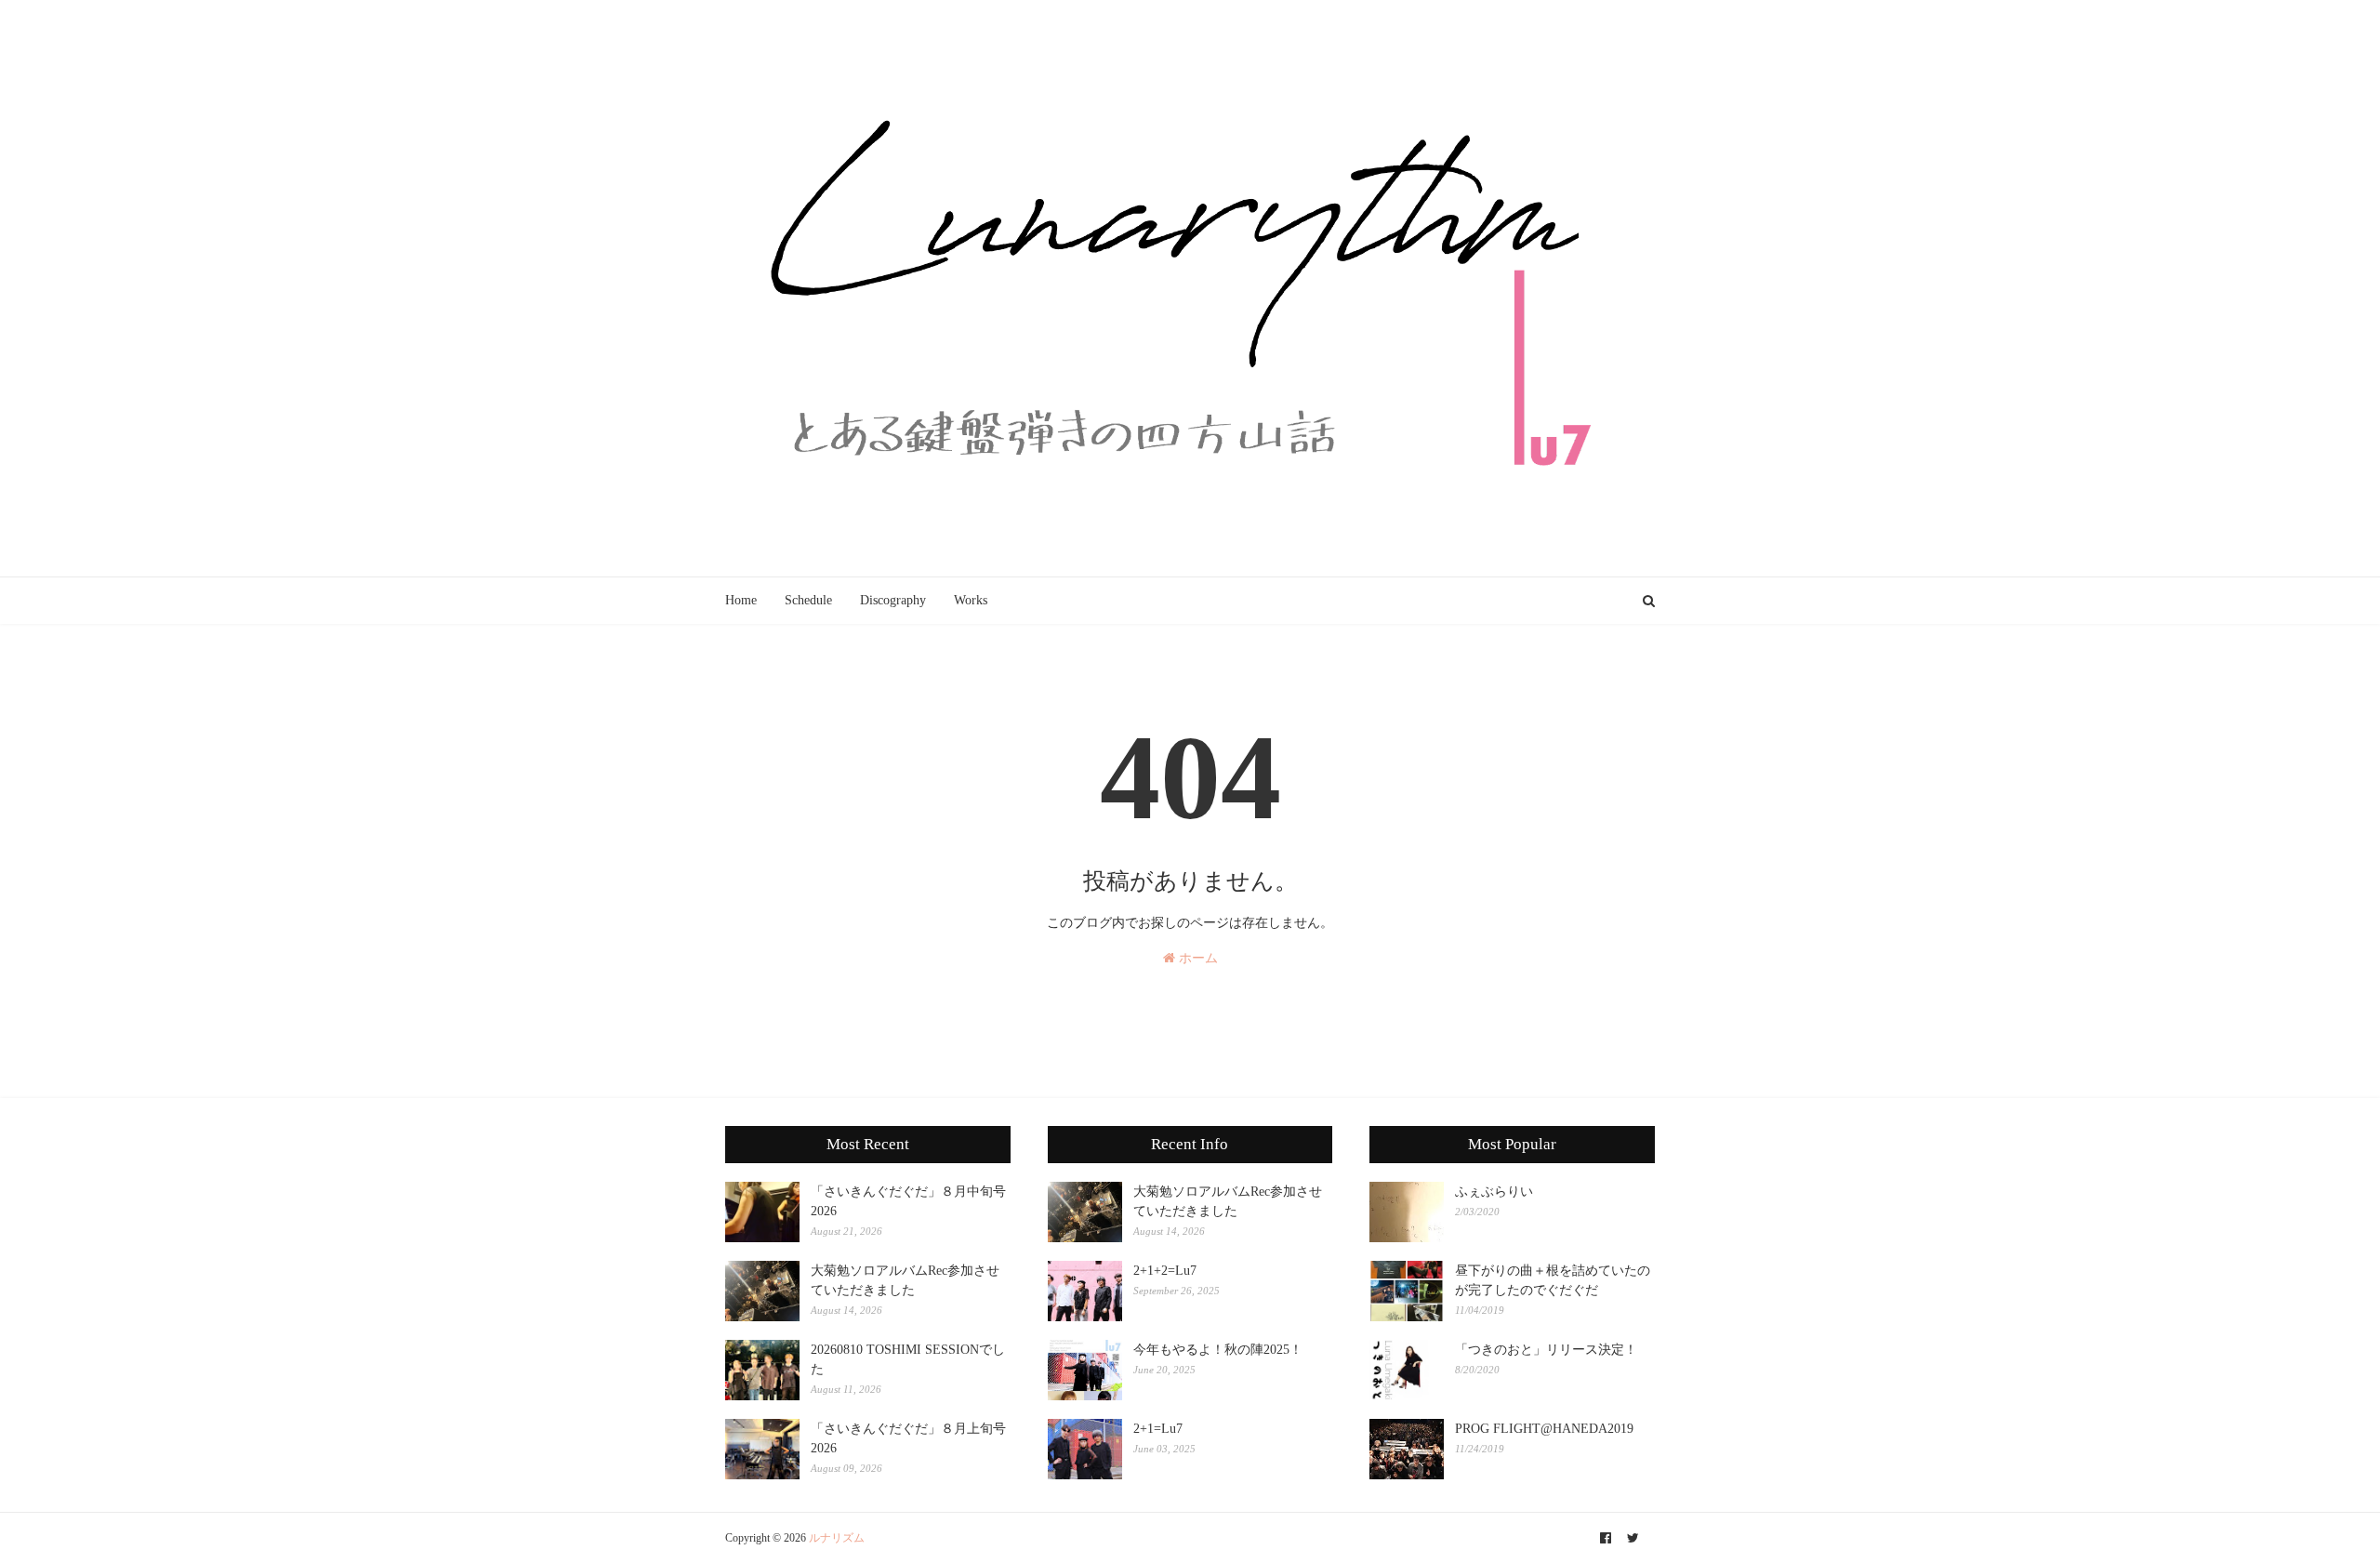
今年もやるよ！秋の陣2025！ (1218, 1350)
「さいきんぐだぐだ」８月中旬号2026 (908, 1201)
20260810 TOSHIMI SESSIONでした (908, 1359)
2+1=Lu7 (1158, 1429)
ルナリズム (837, 1538)
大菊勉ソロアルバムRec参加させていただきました (905, 1280)
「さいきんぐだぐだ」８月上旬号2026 (908, 1438)
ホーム (1197, 958)
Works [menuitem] (971, 600)
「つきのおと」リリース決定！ (1546, 1350)
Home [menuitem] (741, 600)
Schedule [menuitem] (808, 600)
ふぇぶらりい (1494, 1192)
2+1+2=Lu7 (1165, 1271)
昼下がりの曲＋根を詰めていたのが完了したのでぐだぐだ (1553, 1280)
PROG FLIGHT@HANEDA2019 (1544, 1429)
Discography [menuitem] (893, 600)
